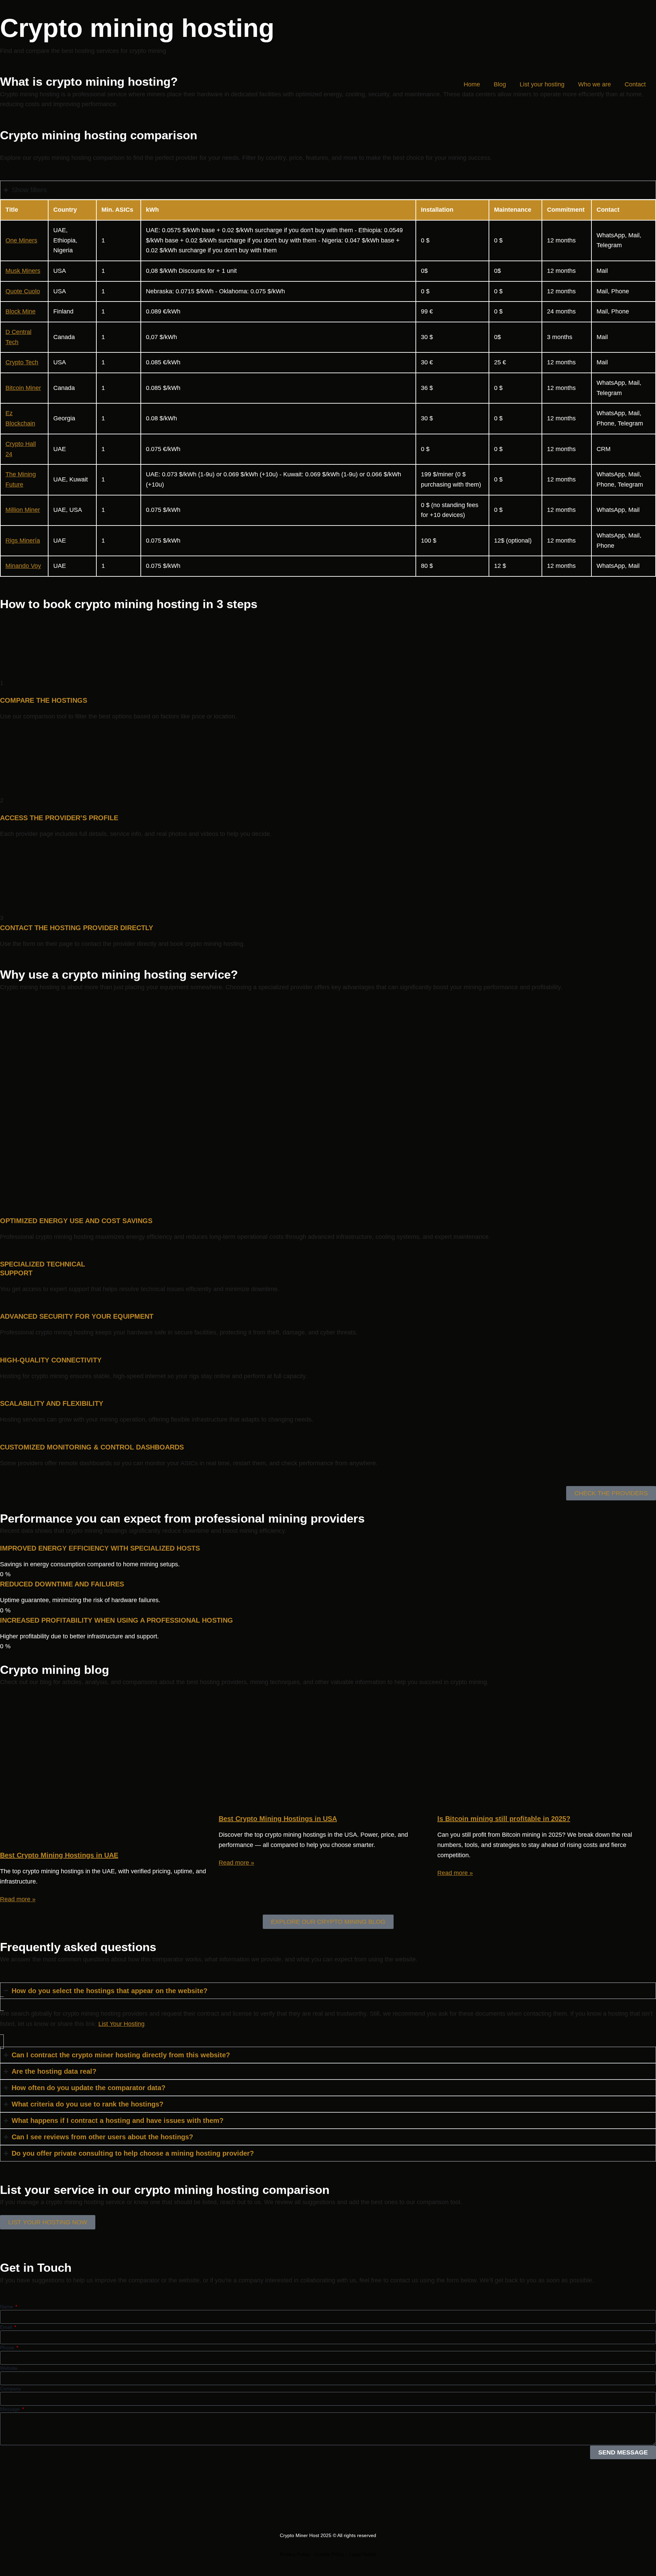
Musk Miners (23, 271)
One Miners (21, 240)
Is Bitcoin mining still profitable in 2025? (504, 1819)
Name (7, 2307)
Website (9, 2368)
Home (472, 84)
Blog (500, 84)
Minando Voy (23, 566)
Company (10, 2389)
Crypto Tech (22, 362)
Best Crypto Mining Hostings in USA (278, 1819)
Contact (635, 84)
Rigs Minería (23, 541)
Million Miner (23, 510)
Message (11, 2409)
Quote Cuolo (23, 291)
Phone (8, 2348)
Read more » (18, 1899)
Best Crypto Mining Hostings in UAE (59, 1855)
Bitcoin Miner (23, 388)
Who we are (594, 84)
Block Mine (20, 311)
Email (7, 2327)
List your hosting (542, 84)
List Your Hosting (121, 2024)
